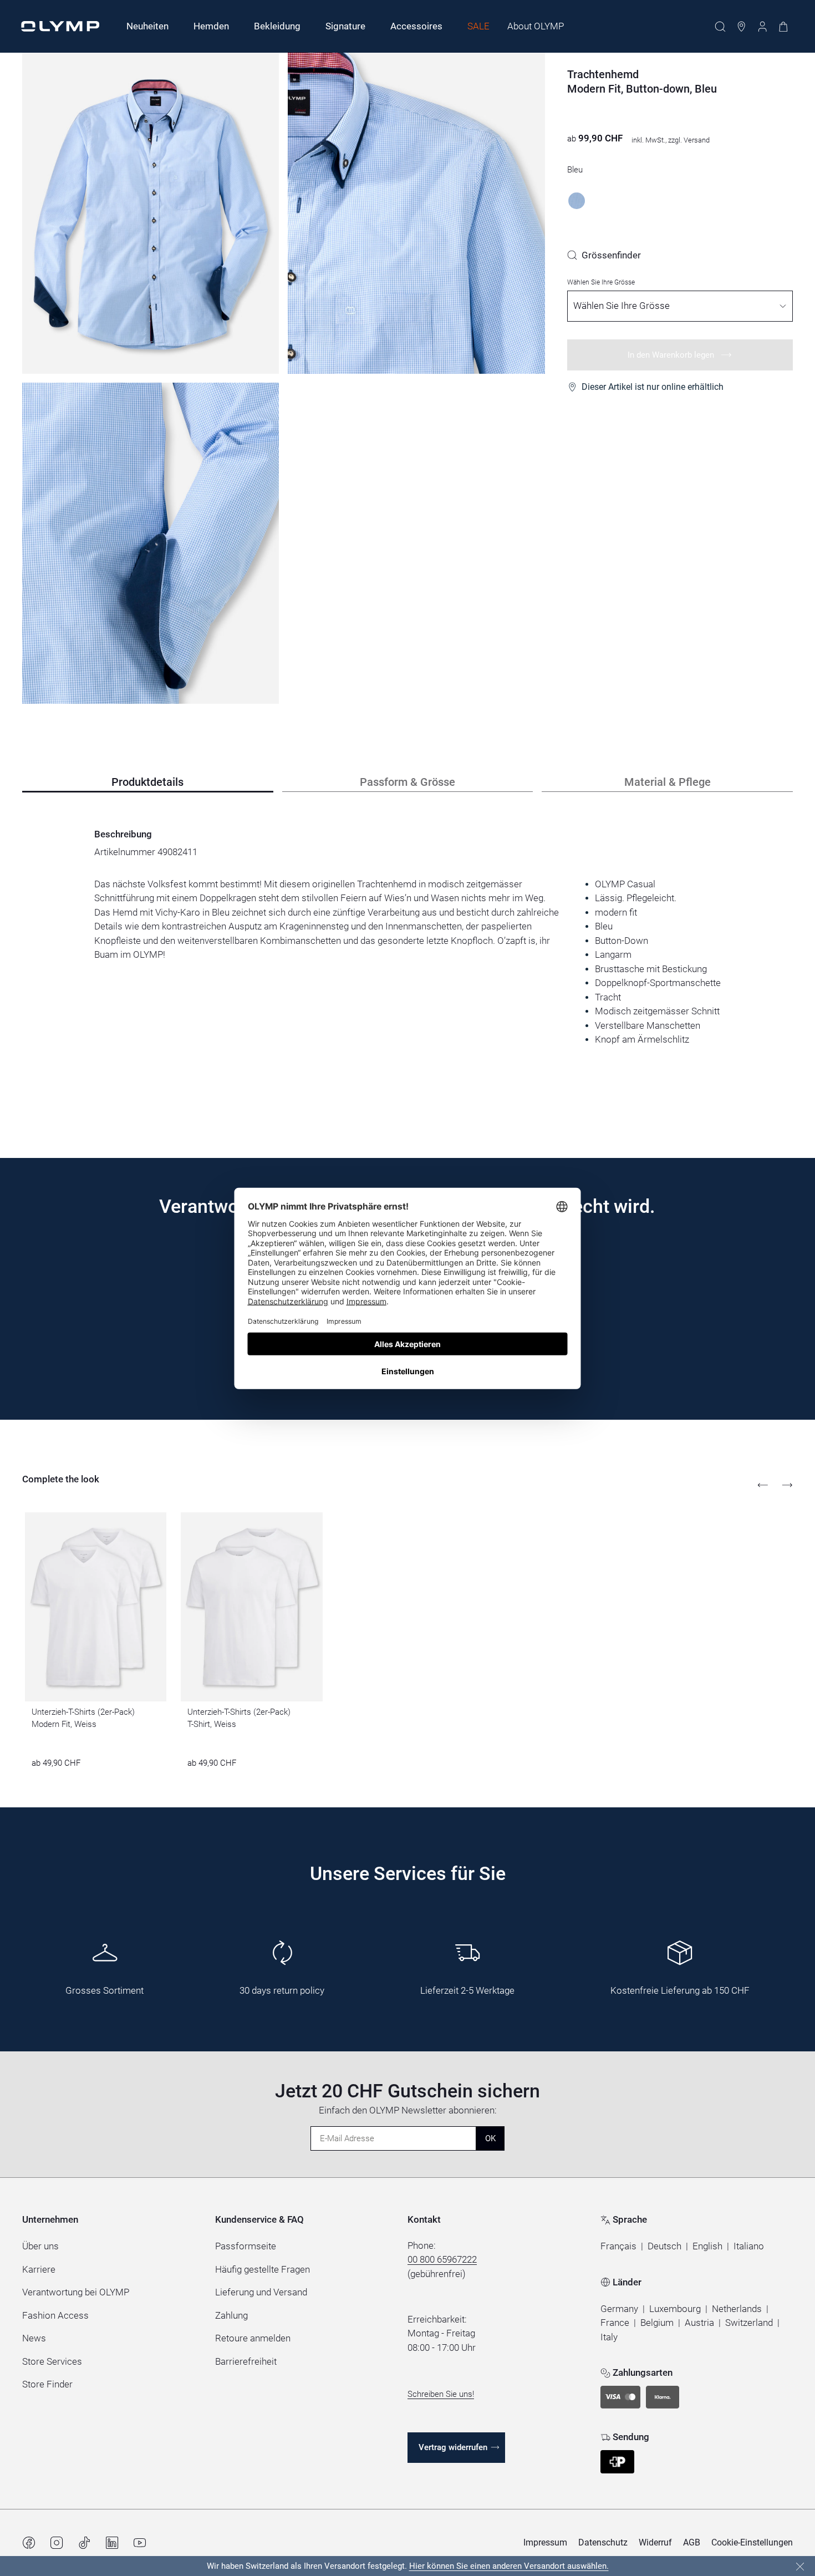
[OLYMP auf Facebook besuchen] (29, 2543)
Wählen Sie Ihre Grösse (601, 282)
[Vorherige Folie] (763, 1485)
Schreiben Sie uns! (441, 2394)
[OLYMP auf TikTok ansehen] (84, 2543)
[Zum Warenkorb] (783, 27)
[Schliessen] (800, 2567)
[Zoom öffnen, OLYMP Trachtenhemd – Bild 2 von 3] (416, 213)
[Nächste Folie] (787, 1485)
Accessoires (416, 26)
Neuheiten (147, 26)
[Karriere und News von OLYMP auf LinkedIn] (112, 2543)
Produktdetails (147, 782)
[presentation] (407, 962)
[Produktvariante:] (577, 201)
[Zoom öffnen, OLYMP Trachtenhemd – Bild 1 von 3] (151, 213)
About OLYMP (536, 26)
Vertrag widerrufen (453, 2447)
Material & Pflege (668, 782)
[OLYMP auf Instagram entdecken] (57, 2543)
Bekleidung (277, 26)
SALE (478, 26)
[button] (618, 2247)
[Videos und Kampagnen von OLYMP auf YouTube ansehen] (140, 2543)
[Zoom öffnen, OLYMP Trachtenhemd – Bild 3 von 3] (151, 543)
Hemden (211, 26)
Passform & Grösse (407, 782)
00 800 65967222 (442, 2259)
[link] (604, 255)
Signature (345, 26)
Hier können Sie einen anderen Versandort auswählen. (509, 2566)
